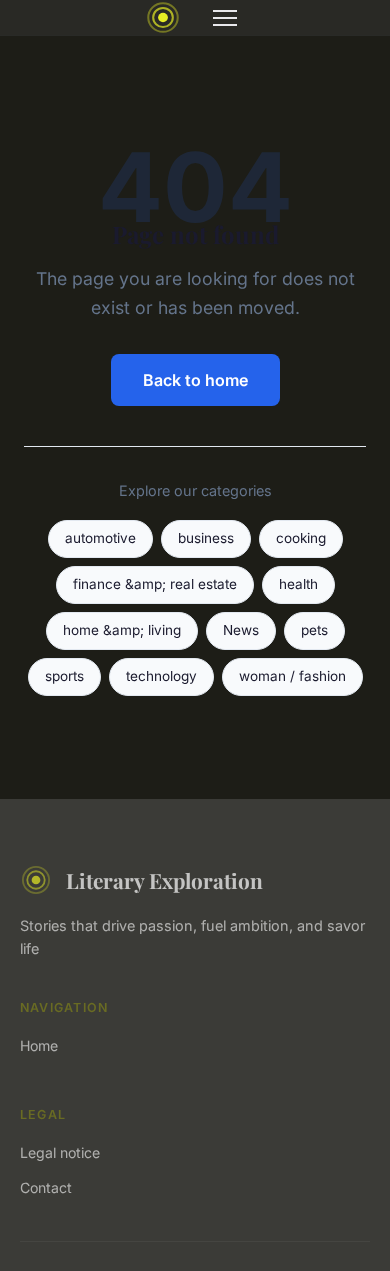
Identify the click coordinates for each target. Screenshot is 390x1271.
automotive (100, 538)
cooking (301, 538)
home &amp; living (122, 630)
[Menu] (225, 18)
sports (64, 676)
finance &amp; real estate (155, 584)
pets (314, 630)
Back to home (195, 380)
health (298, 584)
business (206, 538)
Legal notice (60, 1152)
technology (161, 676)
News (241, 630)
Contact (46, 1187)
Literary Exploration (164, 880)
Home (39, 1045)
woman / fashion (292, 676)
